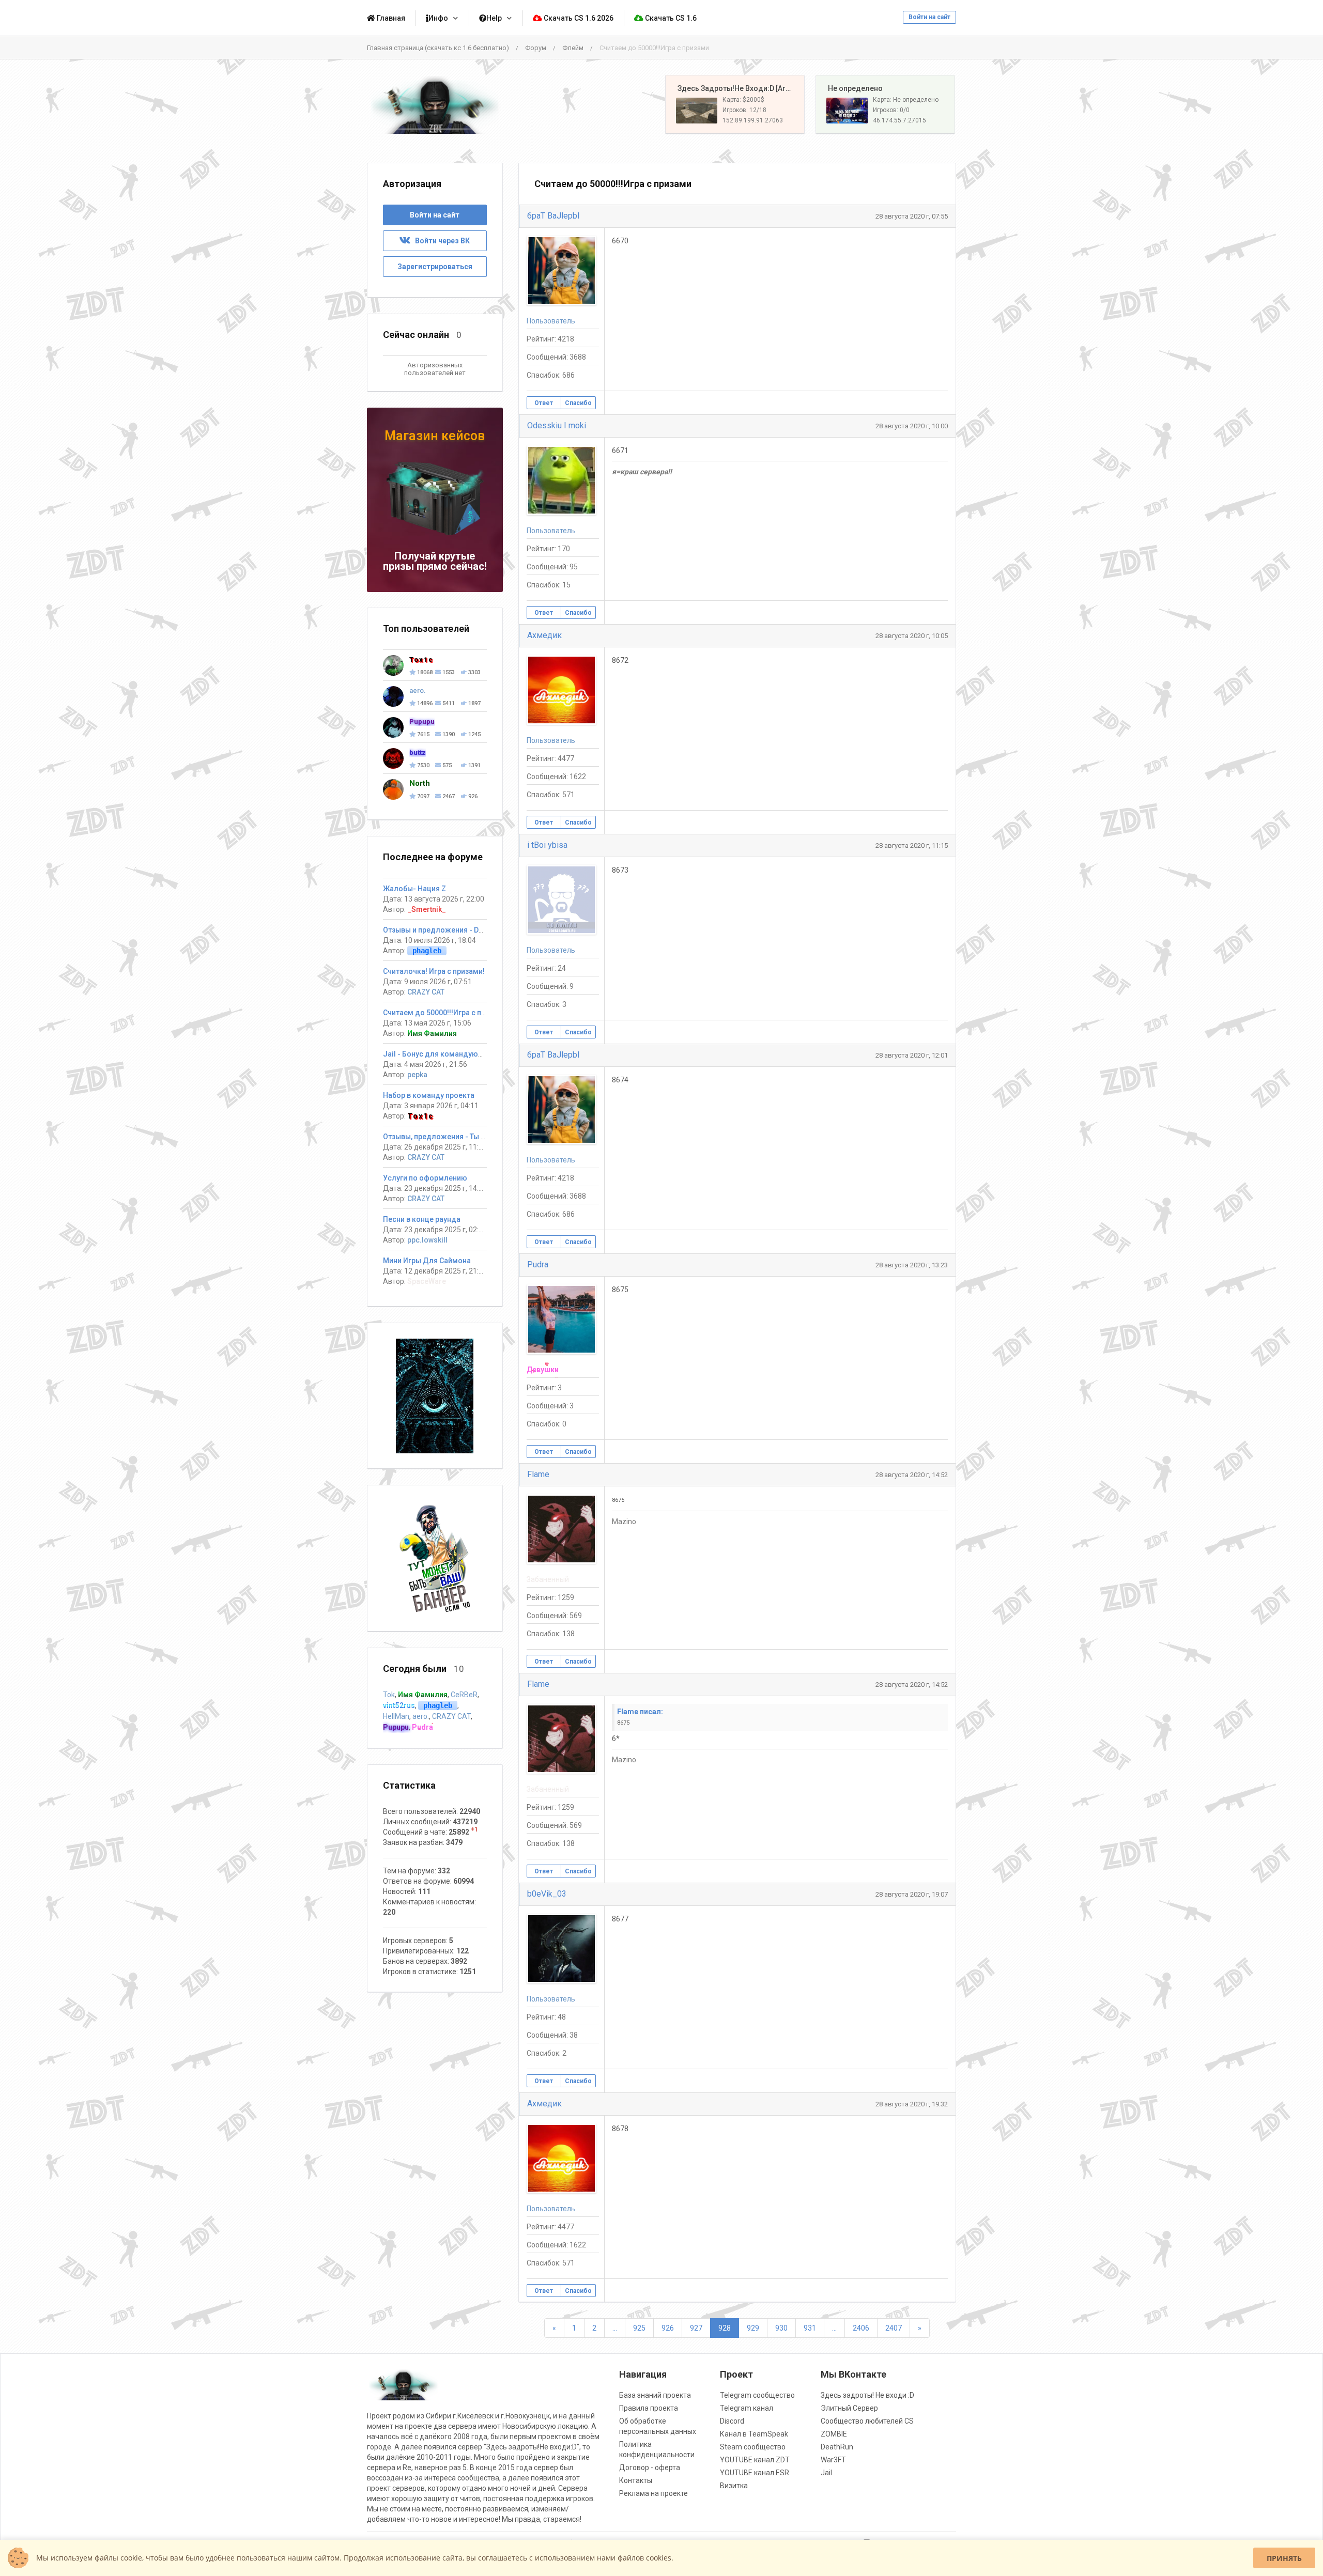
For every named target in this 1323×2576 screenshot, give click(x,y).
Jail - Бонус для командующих (438, 1054)
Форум (536, 48)
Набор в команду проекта (429, 1095)
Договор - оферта (650, 2468)
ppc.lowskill (427, 1240)
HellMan (396, 1716)
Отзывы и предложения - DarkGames (448, 930)
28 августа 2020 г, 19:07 (912, 1894)
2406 (861, 2328)
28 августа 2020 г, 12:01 (912, 1055)
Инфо (438, 18)
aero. (421, 1716)
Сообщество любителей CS (867, 2421)
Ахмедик (544, 635)
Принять (1284, 2558)
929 (753, 2328)
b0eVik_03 (547, 1894)
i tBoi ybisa (547, 845)
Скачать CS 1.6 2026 (578, 18)
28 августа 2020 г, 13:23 (912, 1265)
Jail (826, 2473)
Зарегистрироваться (435, 267)
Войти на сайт (929, 17)
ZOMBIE (834, 2434)
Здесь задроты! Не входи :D (867, 2395)
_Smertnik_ (427, 909)
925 (639, 2328)
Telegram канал (747, 2408)
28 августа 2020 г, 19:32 (912, 2104)
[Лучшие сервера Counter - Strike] (435, 105)
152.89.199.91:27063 (753, 120)
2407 (894, 2328)
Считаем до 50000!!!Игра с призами (445, 1013)
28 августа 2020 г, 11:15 (912, 845)
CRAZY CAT (426, 992)
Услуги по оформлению (425, 1178)
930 (781, 2328)
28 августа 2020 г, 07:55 (912, 216)
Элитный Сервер (849, 2408)
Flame (538, 1474)
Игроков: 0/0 (891, 110)
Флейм (573, 48)
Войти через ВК (440, 241)
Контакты (636, 2480)
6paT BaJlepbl (553, 216)
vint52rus (399, 1705)
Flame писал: (640, 1712)
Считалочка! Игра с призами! (434, 971)
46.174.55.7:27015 (899, 120)
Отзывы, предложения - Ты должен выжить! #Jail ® (476, 1137)
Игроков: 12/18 (744, 110)
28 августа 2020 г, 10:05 (912, 636)
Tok (389, 1695)
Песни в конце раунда (422, 1219)
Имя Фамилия (432, 1033)
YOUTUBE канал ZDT (755, 2460)
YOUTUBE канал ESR (755, 2473)
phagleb (427, 951)
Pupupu (396, 1727)
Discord (732, 2421)
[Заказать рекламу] (435, 1558)
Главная (390, 18)
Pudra (538, 1264)
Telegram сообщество (757, 2395)
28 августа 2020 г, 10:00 (912, 426)
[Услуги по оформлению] (435, 1395)
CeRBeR (464, 1695)
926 (668, 2328)
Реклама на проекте (653, 2493)
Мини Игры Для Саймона (427, 1261)
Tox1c (420, 1116)
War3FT (833, 2460)
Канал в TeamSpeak (754, 2434)
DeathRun (837, 2447)
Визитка (734, 2486)
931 (810, 2328)
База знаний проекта (655, 2395)
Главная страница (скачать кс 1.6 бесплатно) (438, 48)
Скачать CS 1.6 (670, 18)
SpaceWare (427, 1281)
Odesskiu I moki (557, 425)
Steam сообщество (753, 2447)
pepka (417, 1075)
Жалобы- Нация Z (414, 889)
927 (696, 2328)
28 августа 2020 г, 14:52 (912, 1475)
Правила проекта (649, 2408)
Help (494, 18)
